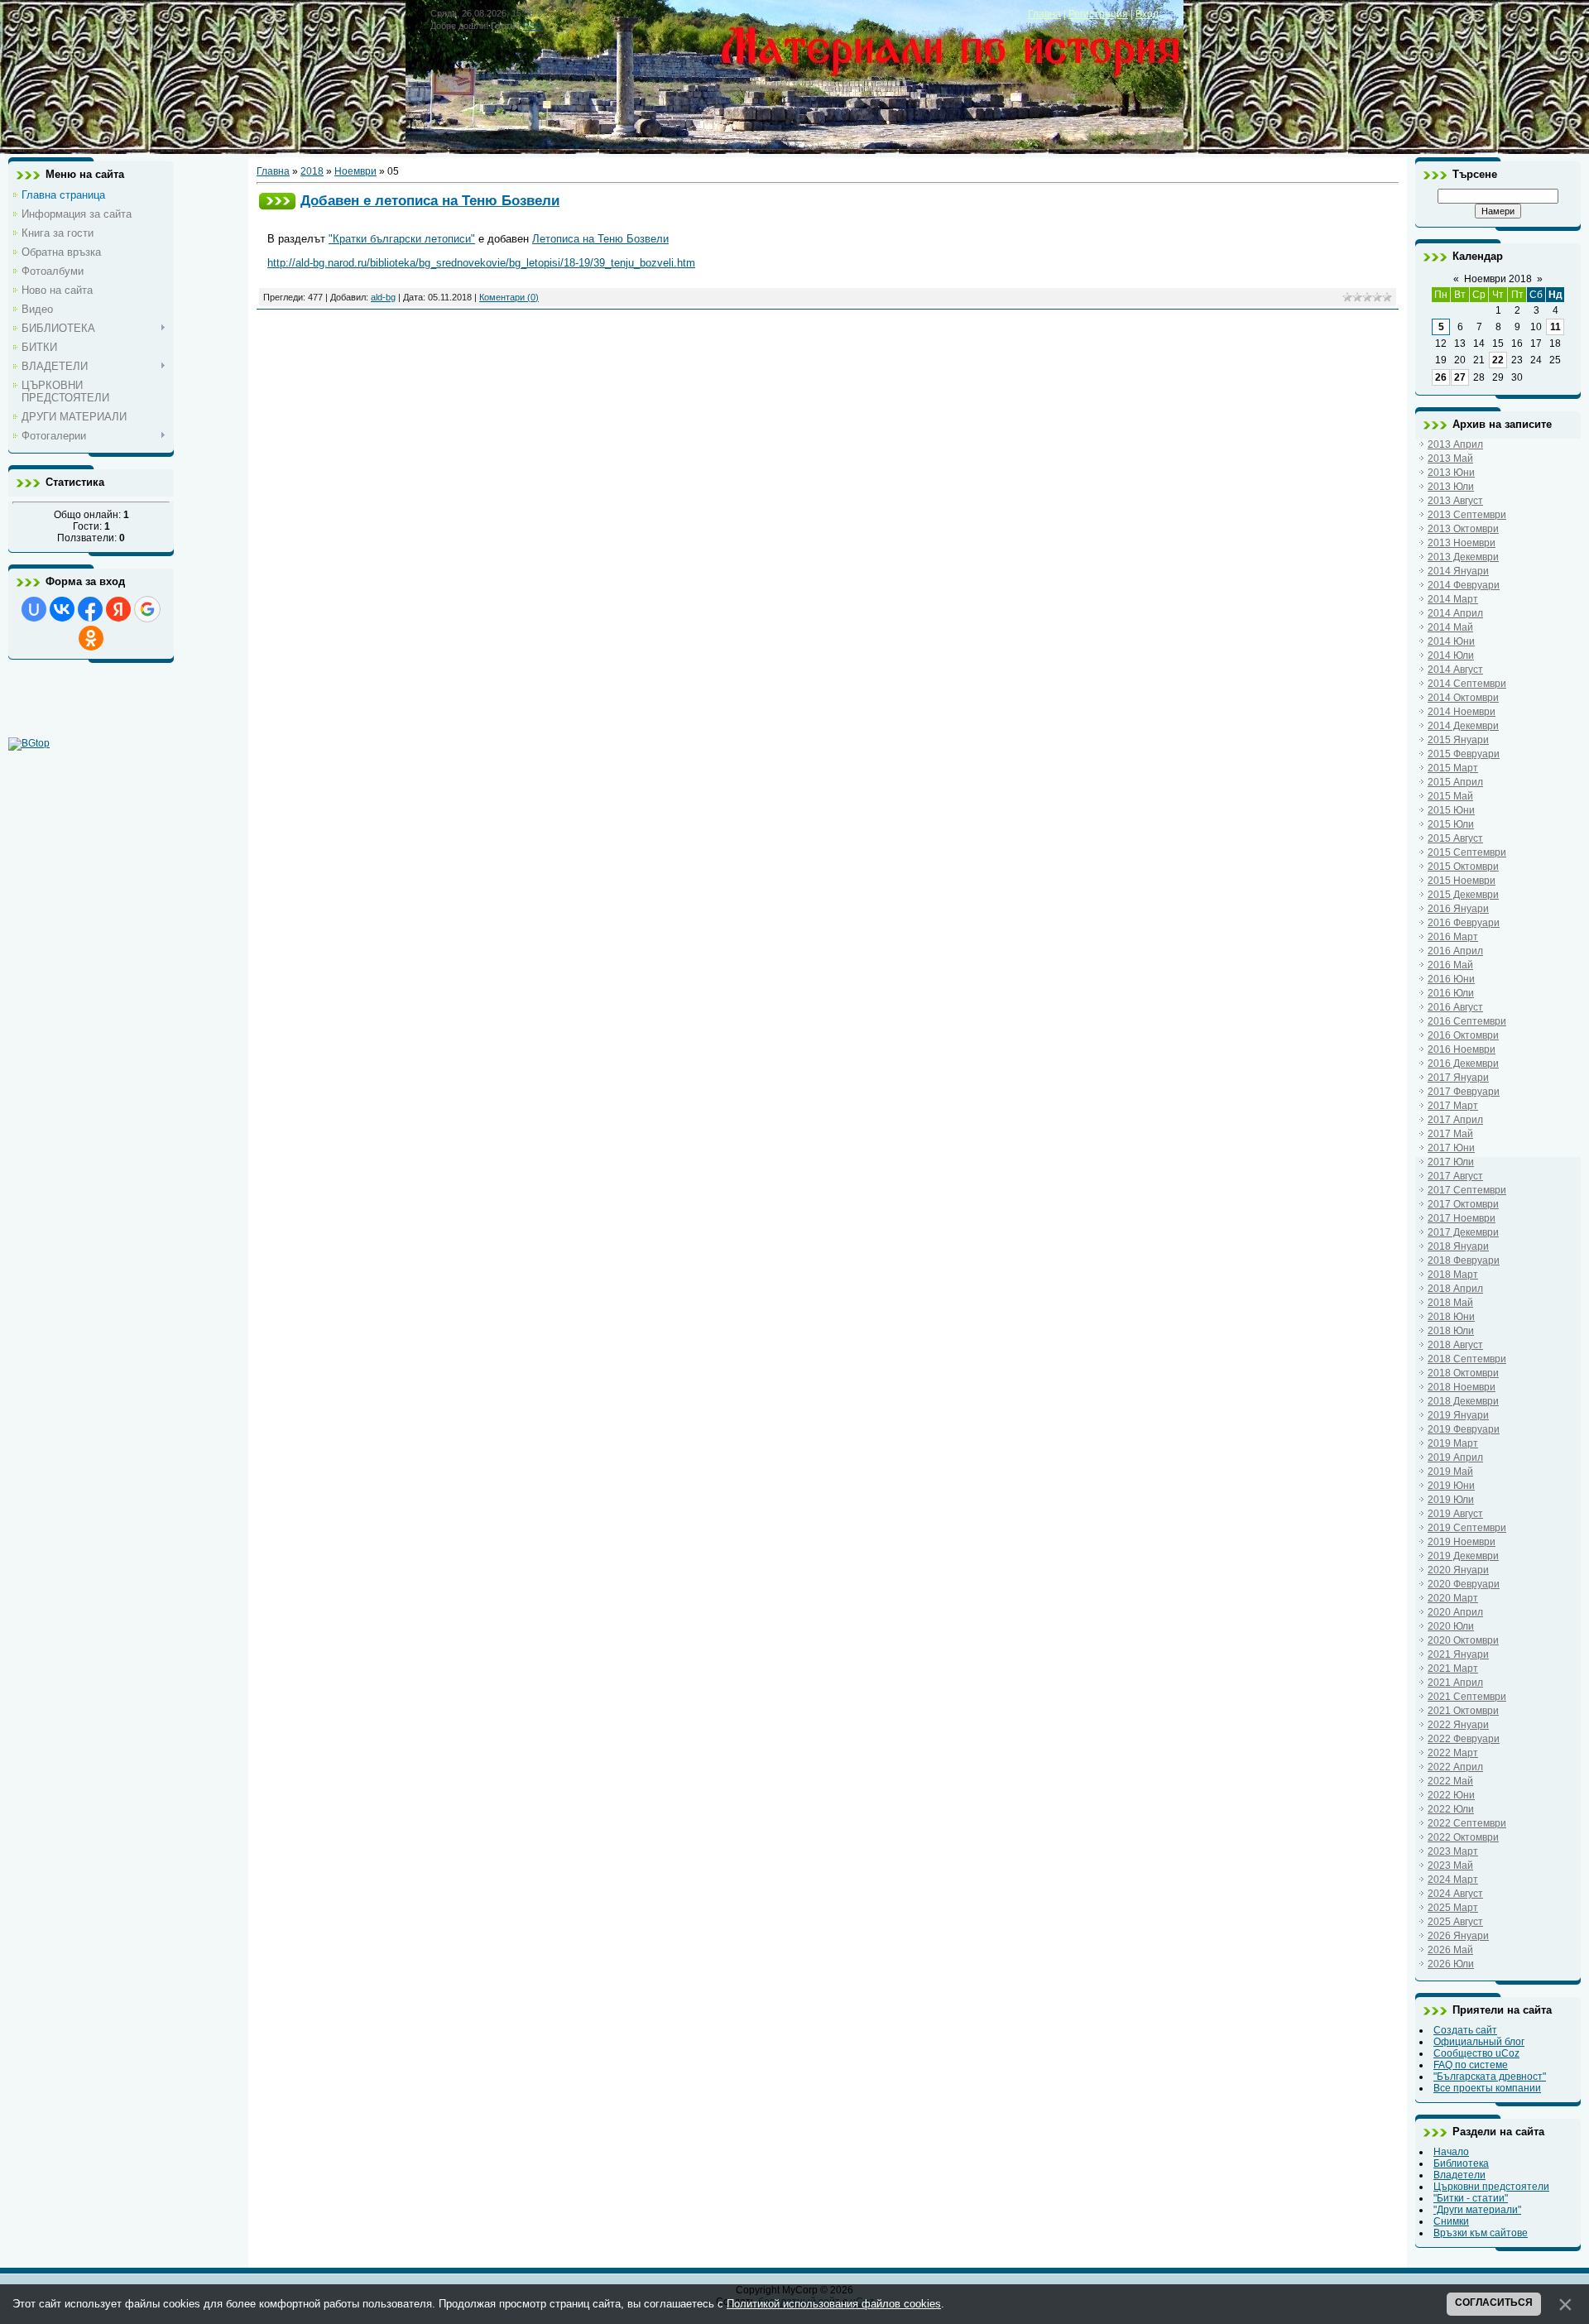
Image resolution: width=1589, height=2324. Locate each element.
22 (1498, 360)
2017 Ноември (1462, 1218)
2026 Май (1450, 1950)
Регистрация (1098, 14)
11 (1555, 327)
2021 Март (1453, 1669)
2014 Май (1450, 627)
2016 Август (1455, 1007)
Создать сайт (1465, 2030)
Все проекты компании (1487, 2088)
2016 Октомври (1463, 1035)
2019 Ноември (1462, 1542)
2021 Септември (1467, 1697)
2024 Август (1455, 1894)
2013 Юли (1451, 487)
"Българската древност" (1490, 2077)
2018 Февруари (1464, 1260)
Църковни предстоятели (1491, 2187)
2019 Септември (1467, 1528)
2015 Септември (1467, 852)
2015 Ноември (1462, 881)
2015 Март (1453, 768)
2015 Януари (1458, 740)
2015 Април (1455, 782)
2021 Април (1455, 1683)
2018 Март (1453, 1275)
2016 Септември (1467, 1021)
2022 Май (1450, 1781)
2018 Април (1455, 1289)
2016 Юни (1451, 979)
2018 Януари (1458, 1246)
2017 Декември (1463, 1232)
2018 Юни (1451, 1317)
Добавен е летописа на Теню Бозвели (430, 200)
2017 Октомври (1463, 1204)
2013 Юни (1451, 473)
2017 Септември (1467, 1190)
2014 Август (1455, 670)
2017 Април (1455, 1120)
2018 (312, 171)
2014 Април (1455, 613)
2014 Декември (1463, 726)
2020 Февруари (1464, 1584)
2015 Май (1450, 796)
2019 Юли (1451, 1500)
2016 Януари (1458, 909)
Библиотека (1461, 2163)
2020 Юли (1451, 1626)
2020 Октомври (1463, 1640)
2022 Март (1453, 1753)
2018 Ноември (1462, 1387)
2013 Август (1455, 501)
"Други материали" (1477, 2210)
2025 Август (1455, 1922)
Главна (1044, 14)
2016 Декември (1463, 1064)
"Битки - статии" (1471, 2198)
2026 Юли (1451, 1964)
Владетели (1459, 2175)
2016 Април (1455, 951)
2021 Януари (1458, 1654)
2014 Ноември (1462, 712)
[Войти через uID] (34, 609)
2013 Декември (1463, 557)
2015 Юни (1451, 810)
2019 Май (1450, 1472)
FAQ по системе (1471, 2065)
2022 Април (1455, 1767)
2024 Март (1453, 1880)
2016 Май (1450, 965)
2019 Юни (1451, 1486)
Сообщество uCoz (1476, 2053)
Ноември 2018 (1498, 279)
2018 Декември (1463, 1401)
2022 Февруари (1464, 1739)
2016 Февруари (1464, 923)
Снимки (1451, 2221)
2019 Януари (1458, 1415)
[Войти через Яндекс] (118, 609)
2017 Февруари (1464, 1092)
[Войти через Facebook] (90, 609)
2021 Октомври (1463, 1711)
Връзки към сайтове (1481, 2233)
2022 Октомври (1463, 1837)
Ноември (355, 171)
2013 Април (1455, 444)
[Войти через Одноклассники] (91, 638)
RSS (532, 26)
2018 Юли (1451, 1331)
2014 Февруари (1464, 585)
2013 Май (1450, 459)
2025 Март (1453, 1908)
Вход (1147, 14)
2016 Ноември (1462, 1049)
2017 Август (1455, 1176)
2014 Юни (1451, 641)
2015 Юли (1451, 824)
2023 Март (1453, 1851)
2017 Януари (1458, 1078)
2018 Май (1450, 1303)
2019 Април (1455, 1457)
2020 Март (1453, 1598)
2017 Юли (1451, 1162)
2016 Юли (1451, 993)
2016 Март (1453, 937)
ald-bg (383, 297)
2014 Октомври (1463, 698)
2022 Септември (1467, 1823)
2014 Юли (1451, 655)
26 (1441, 377)
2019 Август (1455, 1514)
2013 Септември (1467, 515)
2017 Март (1453, 1106)
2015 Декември (1463, 895)
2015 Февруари (1464, 754)
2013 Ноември (1462, 543)
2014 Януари (1458, 571)
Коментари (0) (509, 297)
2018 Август (1455, 1345)
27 (1460, 377)
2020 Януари (1458, 1570)
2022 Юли (1451, 1809)
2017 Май (1450, 1134)
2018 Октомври (1463, 1373)
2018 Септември (1467, 1359)
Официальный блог (1479, 2042)
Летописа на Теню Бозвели (600, 239)
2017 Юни (1451, 1148)
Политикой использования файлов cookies (834, 2304)
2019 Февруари (1464, 1429)
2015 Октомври (1463, 867)
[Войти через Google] (147, 609)
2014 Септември (1467, 684)
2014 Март (1453, 599)
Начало (1451, 2152)
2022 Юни (1451, 1795)
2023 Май (1450, 1865)
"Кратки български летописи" (402, 239)
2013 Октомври (1463, 529)
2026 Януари (1458, 1936)
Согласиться (1494, 2302)
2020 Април (1455, 1612)
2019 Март (1453, 1443)
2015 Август (1455, 838)
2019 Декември (1463, 1556)
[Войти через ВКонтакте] (62, 609)
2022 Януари (1458, 1725)
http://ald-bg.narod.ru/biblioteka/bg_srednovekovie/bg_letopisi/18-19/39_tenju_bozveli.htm (481, 263)
